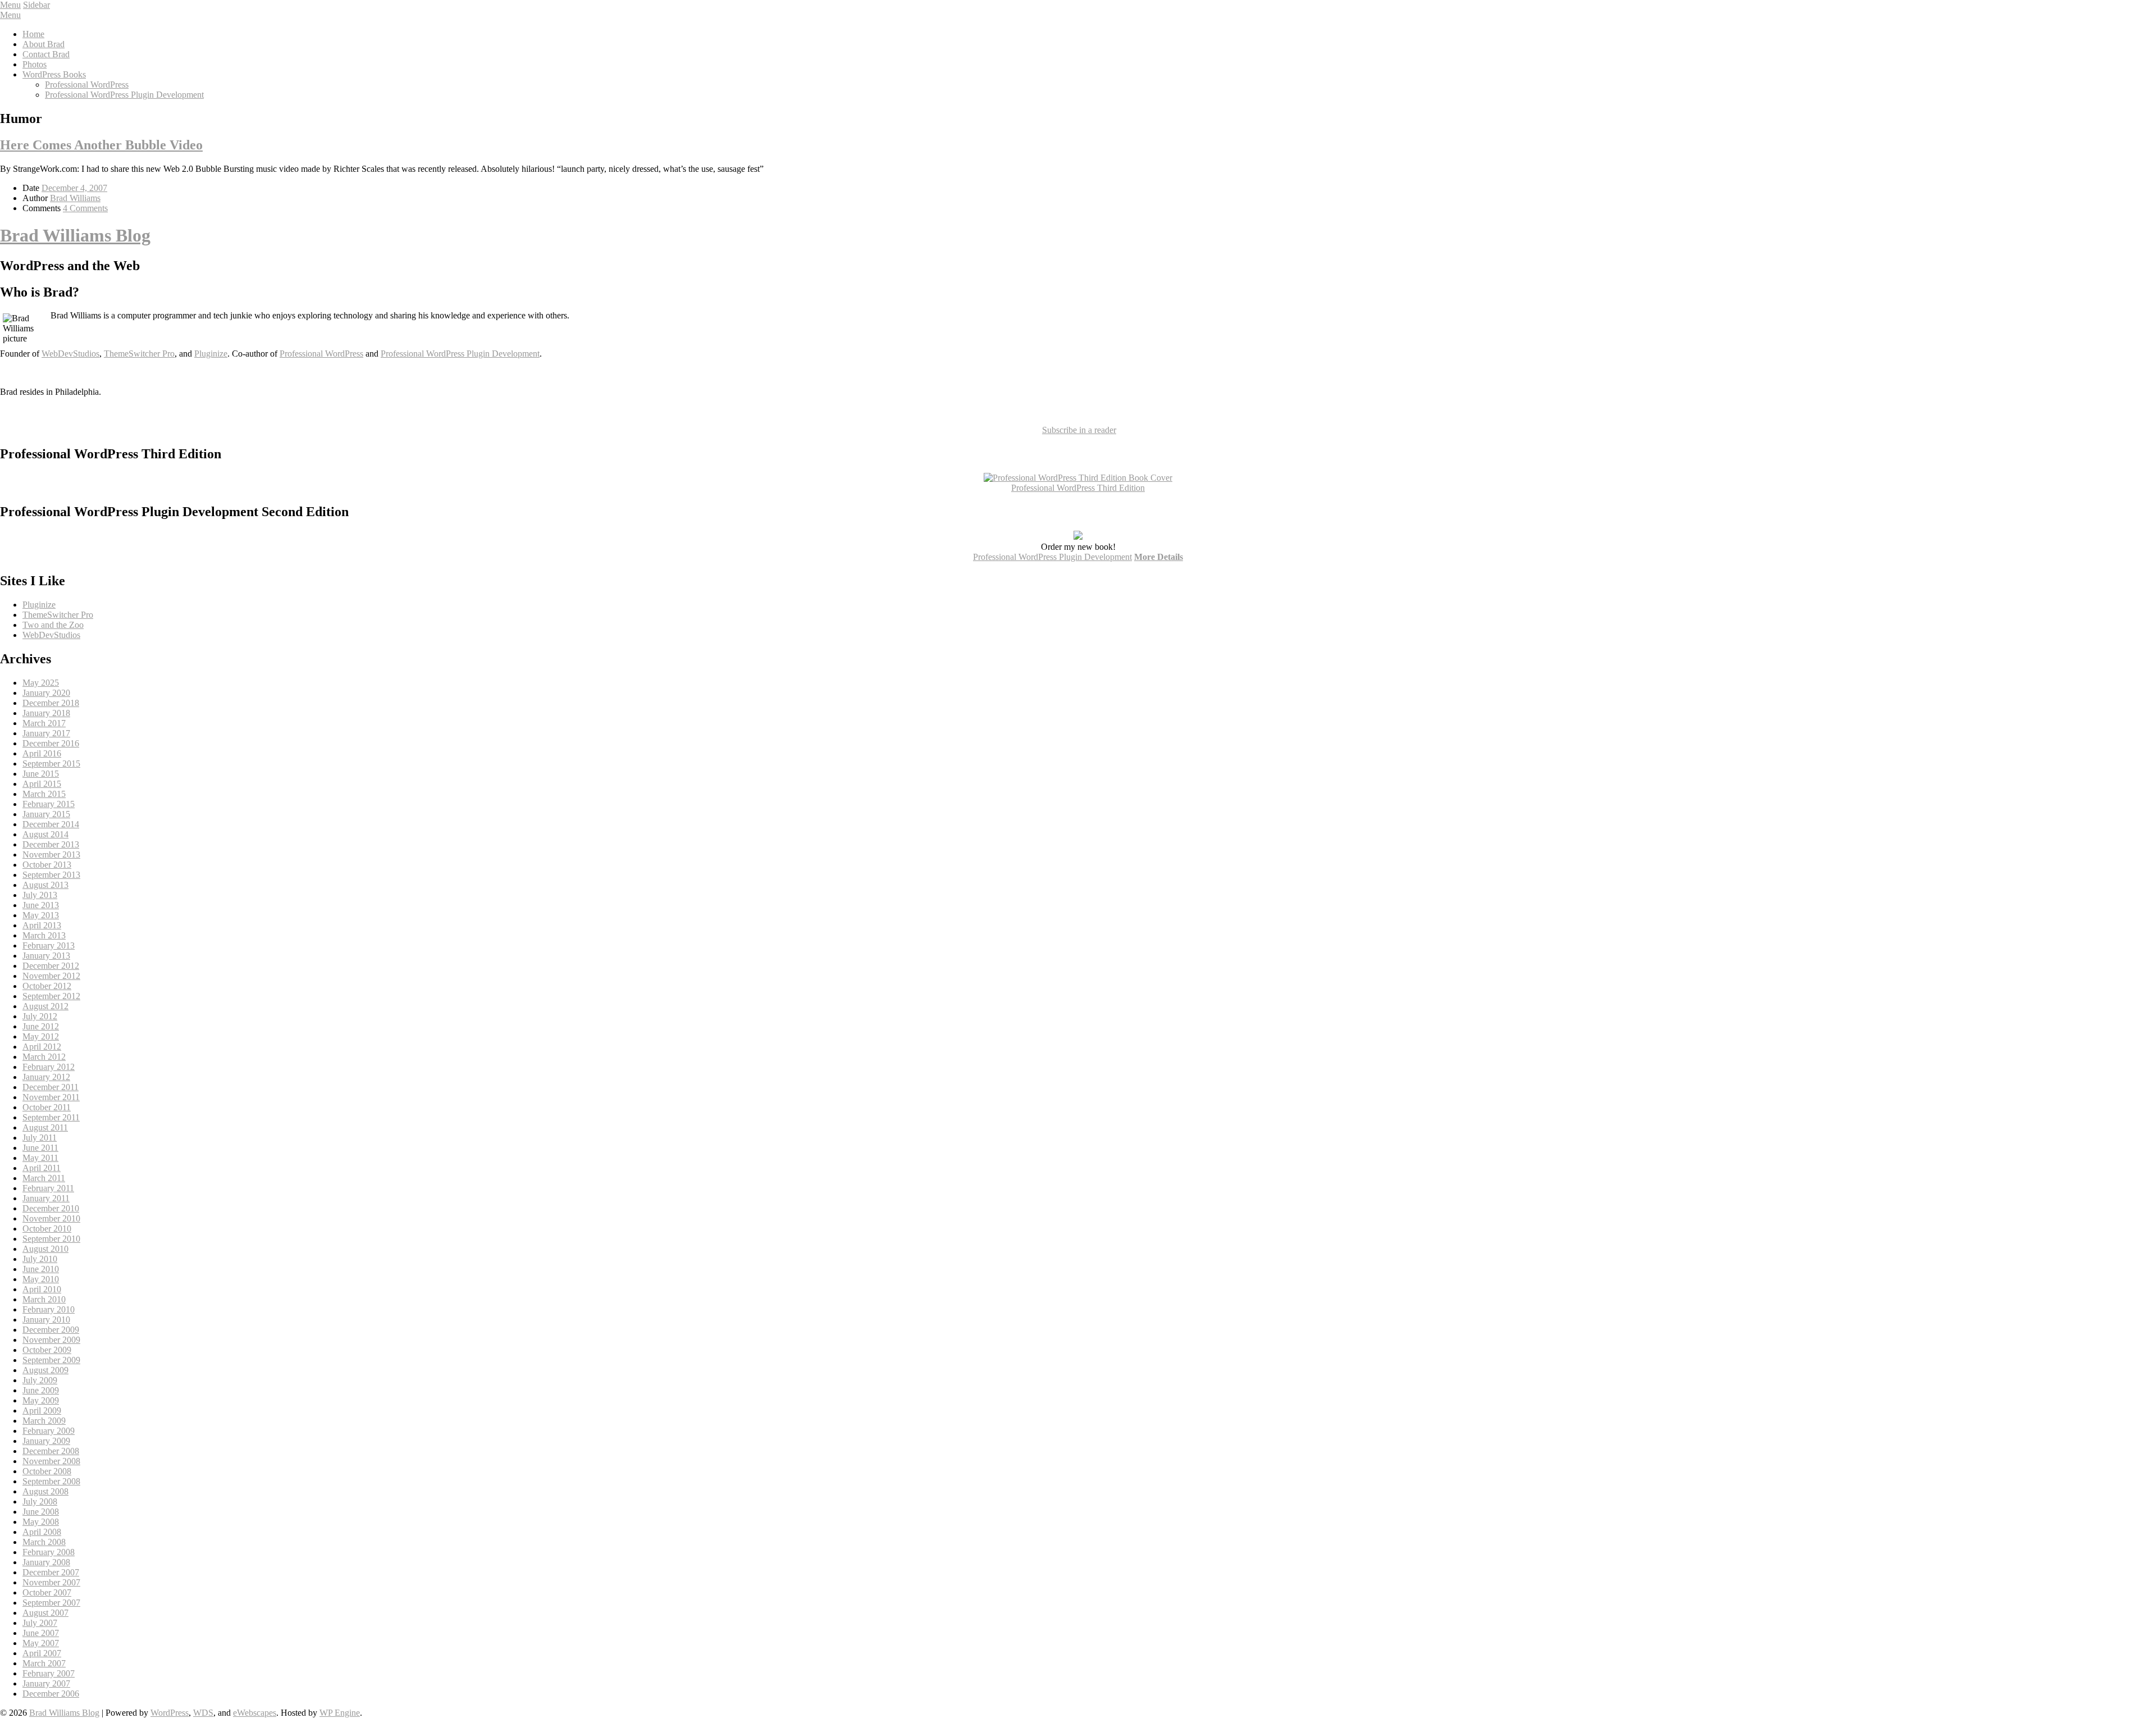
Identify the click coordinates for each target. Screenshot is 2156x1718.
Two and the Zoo (53, 625)
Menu (10, 5)
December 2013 (51, 844)
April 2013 (42, 925)
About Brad (44, 44)
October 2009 (47, 1350)
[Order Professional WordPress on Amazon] (1078, 478)
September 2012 (51, 996)
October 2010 (47, 1229)
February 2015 (49, 804)
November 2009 (51, 1340)
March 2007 (44, 1663)
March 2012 (44, 1057)
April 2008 (42, 1532)
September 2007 (51, 1603)
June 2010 (41, 1269)
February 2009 (49, 1431)
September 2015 (51, 764)
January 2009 (46, 1441)
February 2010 (49, 1309)
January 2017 (46, 733)
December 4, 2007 (74, 188)
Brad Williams (75, 198)
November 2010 (51, 1218)
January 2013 (46, 956)
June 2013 (41, 905)
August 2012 (45, 1006)
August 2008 (45, 1491)
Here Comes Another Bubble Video (101, 145)
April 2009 (42, 1411)
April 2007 (42, 1653)
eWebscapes (255, 1713)
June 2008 (41, 1512)
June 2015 (41, 774)
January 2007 (46, 1683)
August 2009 (45, 1370)
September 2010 (51, 1239)
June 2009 (41, 1390)
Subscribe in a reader (1079, 430)
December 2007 (51, 1572)
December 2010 (51, 1208)
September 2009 (51, 1360)
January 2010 (46, 1320)
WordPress (170, 1713)
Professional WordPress (87, 85)
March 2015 (44, 794)
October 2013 (47, 865)
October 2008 (47, 1471)
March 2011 (44, 1178)
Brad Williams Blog (75, 235)
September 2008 (51, 1481)
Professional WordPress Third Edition (1078, 488)
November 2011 (51, 1097)
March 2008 (44, 1542)
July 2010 (40, 1259)
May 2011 (40, 1158)
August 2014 (45, 834)
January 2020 (46, 693)
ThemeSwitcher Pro (139, 354)
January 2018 (46, 713)
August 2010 (45, 1249)
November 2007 (51, 1582)
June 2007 (41, 1633)
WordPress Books (54, 74)
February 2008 (49, 1552)
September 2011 (51, 1117)
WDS (203, 1713)
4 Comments (85, 208)
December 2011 (51, 1087)
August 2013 (45, 885)
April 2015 (42, 784)
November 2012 (51, 976)
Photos (35, 64)
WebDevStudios (70, 354)
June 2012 (41, 1026)
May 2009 (41, 1400)
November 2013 (51, 855)
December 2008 (51, 1451)
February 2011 (48, 1188)
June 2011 (40, 1148)
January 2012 (46, 1077)
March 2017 (44, 723)
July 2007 (40, 1623)
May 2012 (41, 1036)
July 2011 (40, 1138)
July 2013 (40, 895)
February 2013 (49, 945)
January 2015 (46, 814)
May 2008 (41, 1522)
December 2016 (51, 743)
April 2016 (42, 753)
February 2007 (49, 1673)
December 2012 (51, 966)
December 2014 (51, 824)
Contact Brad (46, 54)
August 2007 (45, 1613)
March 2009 (44, 1421)
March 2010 (44, 1299)
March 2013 (44, 935)
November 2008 (51, 1461)
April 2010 (42, 1289)
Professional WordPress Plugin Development (124, 95)
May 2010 (41, 1279)
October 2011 (47, 1107)
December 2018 (51, 703)
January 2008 (46, 1562)
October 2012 (47, 986)
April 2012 (42, 1047)
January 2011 (46, 1198)
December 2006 (51, 1694)
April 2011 (42, 1168)
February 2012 (49, 1067)
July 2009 (40, 1380)
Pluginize (211, 354)
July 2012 (40, 1016)
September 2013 (51, 875)
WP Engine (340, 1713)
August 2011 (45, 1127)
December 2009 (51, 1330)
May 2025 (41, 683)
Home (33, 34)
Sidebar (36, 5)
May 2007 (41, 1643)
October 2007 (47, 1592)
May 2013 (41, 915)
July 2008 (40, 1501)
